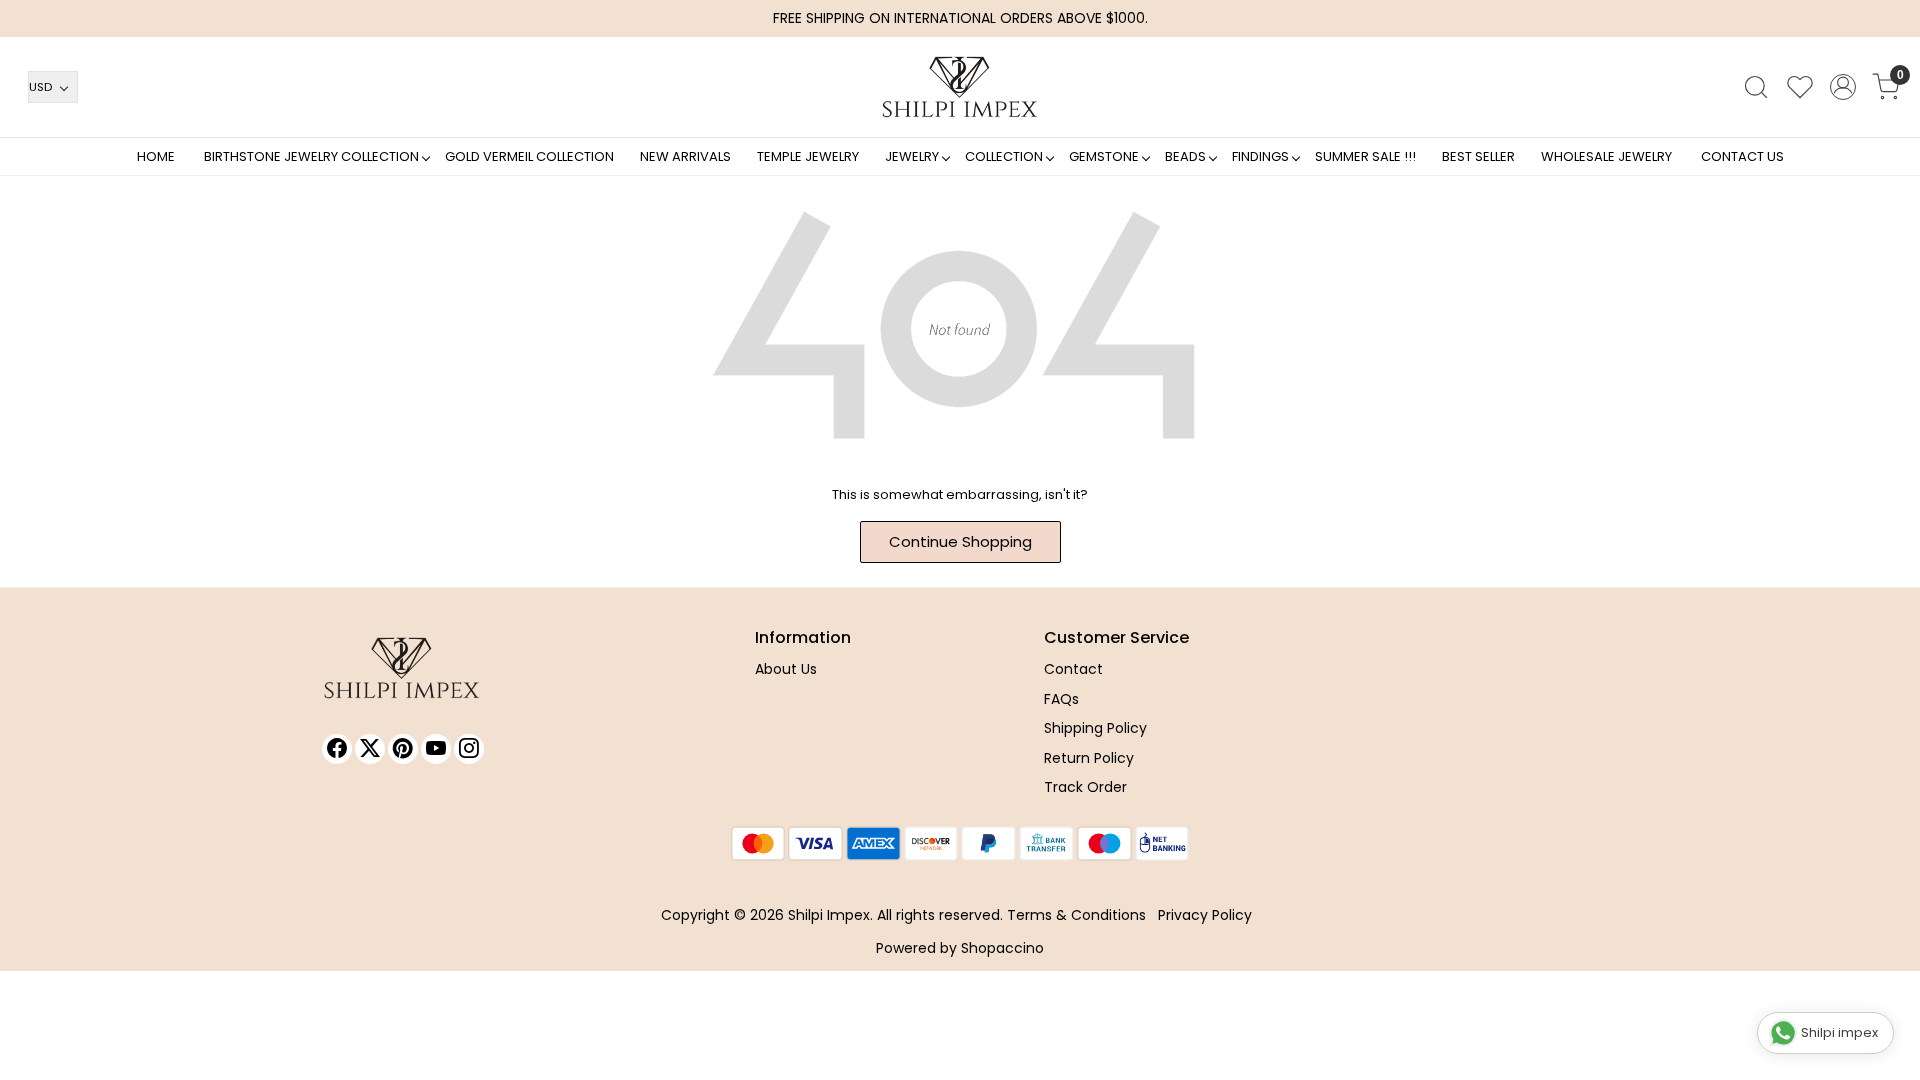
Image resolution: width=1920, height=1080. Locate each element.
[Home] (960, 87)
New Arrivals (685, 156)
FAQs (1061, 699)
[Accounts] (1843, 87)
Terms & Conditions (1076, 915)
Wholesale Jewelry (1606, 156)
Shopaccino (1002, 948)
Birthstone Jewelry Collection (311, 156)
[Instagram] (469, 749)
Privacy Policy (1205, 915)
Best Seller (1478, 156)
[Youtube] (436, 749)
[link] (1756, 87)
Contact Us (1742, 156)
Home (156, 156)
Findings (1260, 156)
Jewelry (912, 156)
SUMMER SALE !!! (1365, 156)
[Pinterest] (403, 749)
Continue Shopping (960, 541)
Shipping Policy (1095, 728)
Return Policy (1089, 758)
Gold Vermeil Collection (529, 156)
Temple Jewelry (808, 156)
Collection (1004, 156)
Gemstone (1104, 156)
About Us (786, 669)
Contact (1073, 669)
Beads (1185, 156)
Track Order (1085, 787)
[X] (370, 749)
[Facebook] (337, 749)
